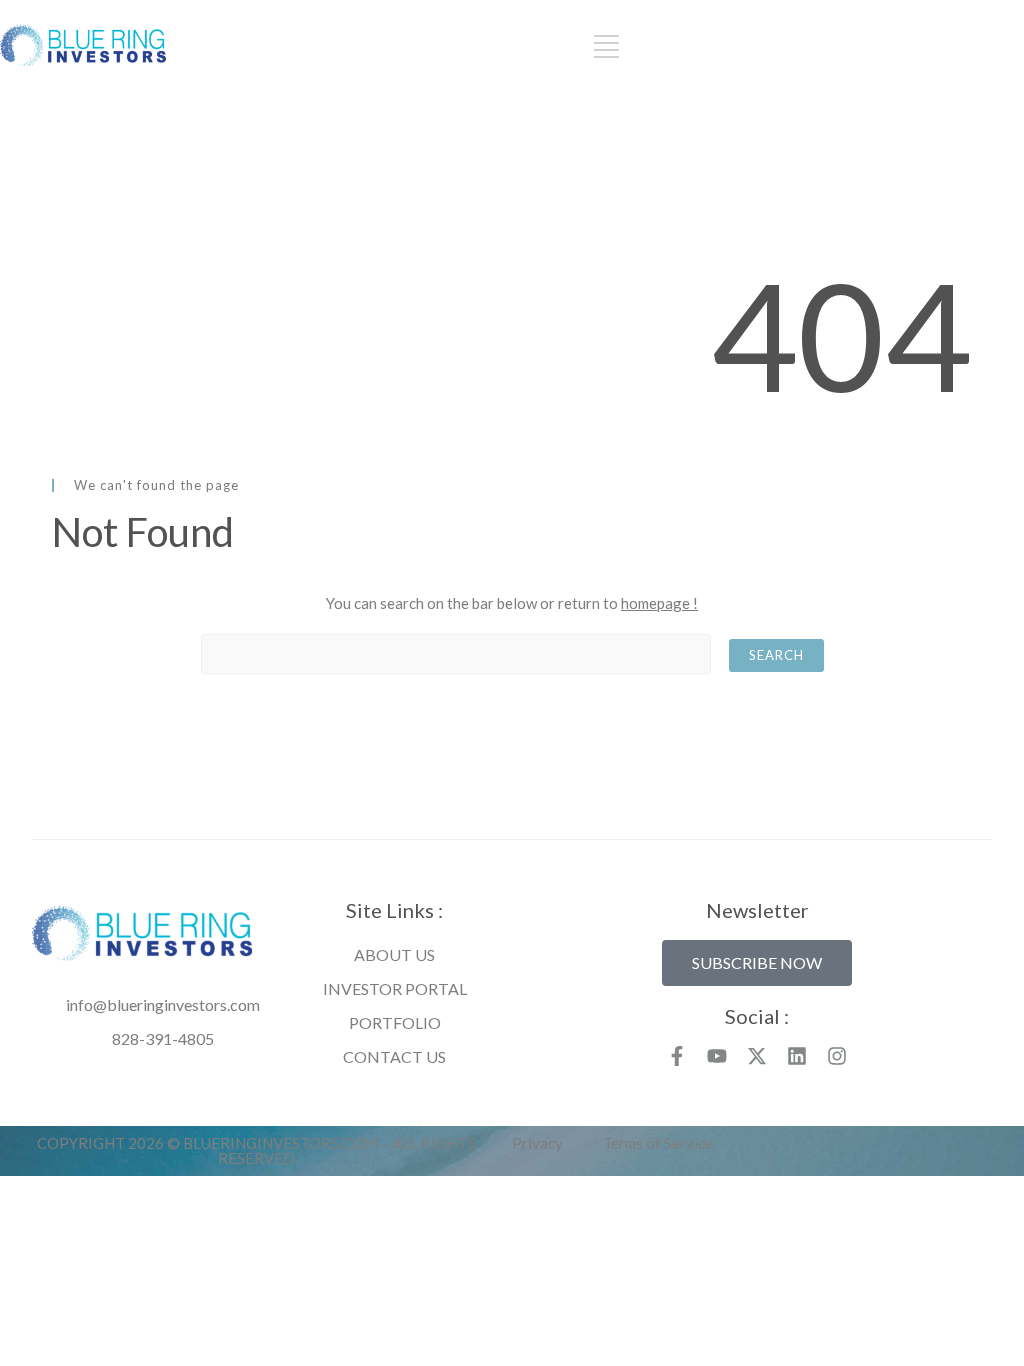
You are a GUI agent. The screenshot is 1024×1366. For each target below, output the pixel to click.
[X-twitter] (757, 1056)
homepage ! (659, 603)
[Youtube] (717, 1056)
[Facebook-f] (677, 1056)
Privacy (537, 1143)
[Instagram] (837, 1056)
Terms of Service (658, 1143)
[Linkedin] (797, 1056)
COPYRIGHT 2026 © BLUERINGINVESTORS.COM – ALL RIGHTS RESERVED (256, 1150)
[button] (757, 963)
